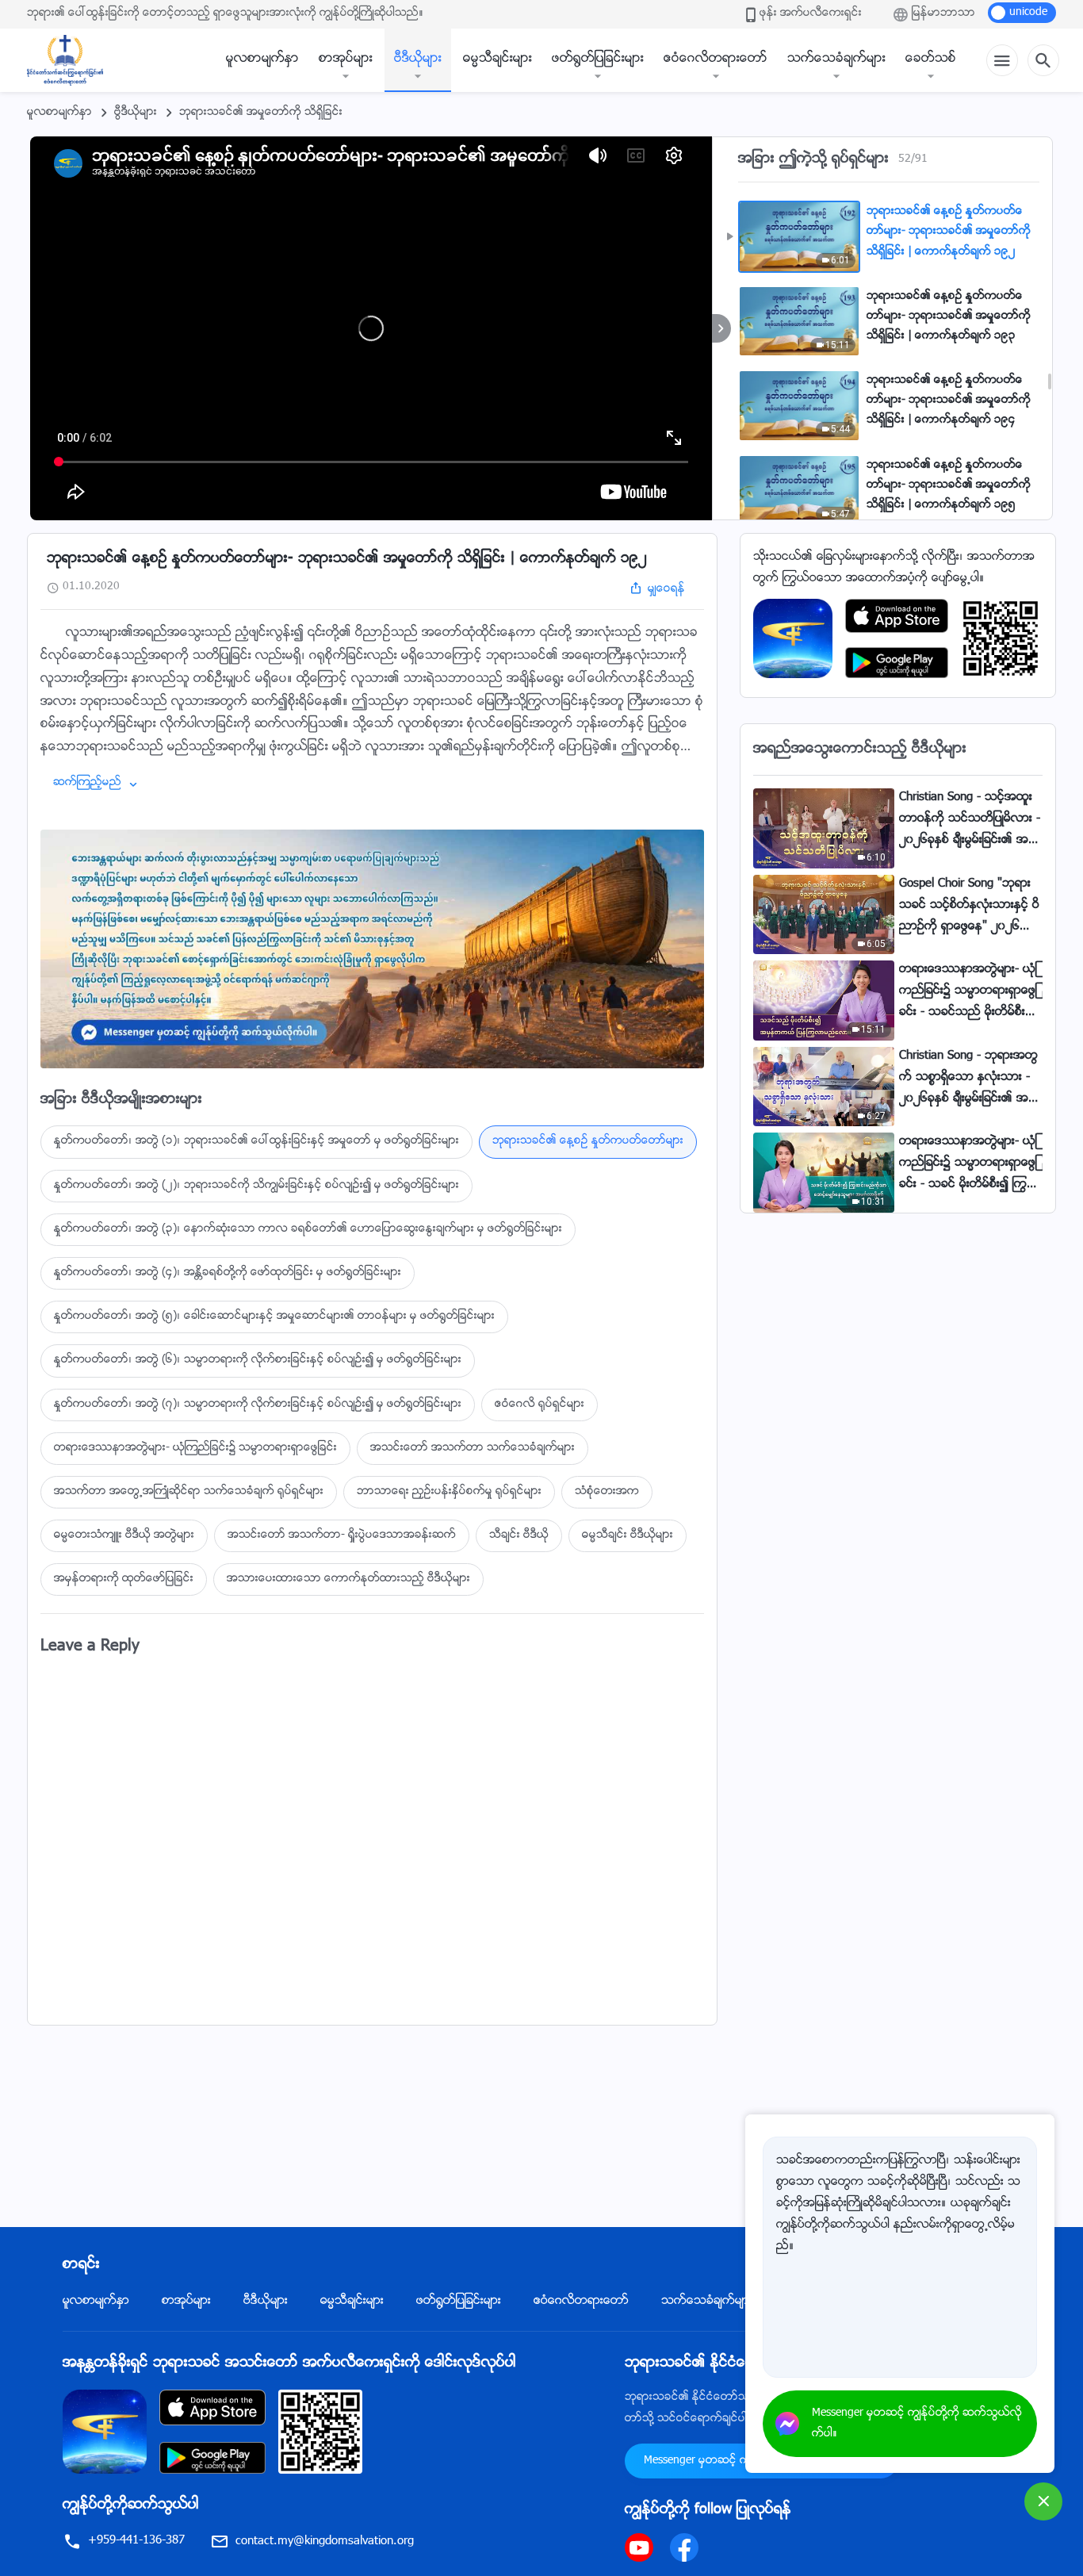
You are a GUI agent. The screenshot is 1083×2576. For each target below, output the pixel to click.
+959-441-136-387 (136, 2541)
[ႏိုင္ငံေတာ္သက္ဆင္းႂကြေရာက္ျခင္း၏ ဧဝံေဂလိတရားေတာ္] (73, 60)
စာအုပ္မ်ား (346, 59)
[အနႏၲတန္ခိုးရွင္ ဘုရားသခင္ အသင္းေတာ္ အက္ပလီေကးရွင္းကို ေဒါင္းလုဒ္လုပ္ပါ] (105, 2432)
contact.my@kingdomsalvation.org (325, 2541)
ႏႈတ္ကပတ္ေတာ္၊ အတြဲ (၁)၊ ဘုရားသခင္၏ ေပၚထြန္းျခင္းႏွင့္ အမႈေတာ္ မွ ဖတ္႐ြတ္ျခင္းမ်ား (256, 1141)
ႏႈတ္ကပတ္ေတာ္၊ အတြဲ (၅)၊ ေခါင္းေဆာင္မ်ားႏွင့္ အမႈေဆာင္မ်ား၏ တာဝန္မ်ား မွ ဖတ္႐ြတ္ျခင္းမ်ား (274, 1317)
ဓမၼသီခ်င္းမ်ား (497, 59)
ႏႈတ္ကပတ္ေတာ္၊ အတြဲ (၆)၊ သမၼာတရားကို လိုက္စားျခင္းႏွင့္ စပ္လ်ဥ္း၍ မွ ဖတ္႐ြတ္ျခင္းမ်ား (258, 1360)
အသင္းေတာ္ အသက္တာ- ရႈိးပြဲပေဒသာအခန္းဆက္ (342, 1535)
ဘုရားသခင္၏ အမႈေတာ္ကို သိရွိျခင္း (261, 113)
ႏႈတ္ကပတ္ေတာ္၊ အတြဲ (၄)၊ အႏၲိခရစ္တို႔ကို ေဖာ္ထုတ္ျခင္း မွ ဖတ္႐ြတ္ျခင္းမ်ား (228, 1273)
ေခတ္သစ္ (931, 59)
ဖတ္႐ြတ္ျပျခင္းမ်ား (598, 59)
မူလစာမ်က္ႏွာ (262, 59)
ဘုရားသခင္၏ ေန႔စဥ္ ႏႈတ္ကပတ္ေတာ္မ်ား (588, 1141)
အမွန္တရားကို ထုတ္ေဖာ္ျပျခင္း (124, 1579)
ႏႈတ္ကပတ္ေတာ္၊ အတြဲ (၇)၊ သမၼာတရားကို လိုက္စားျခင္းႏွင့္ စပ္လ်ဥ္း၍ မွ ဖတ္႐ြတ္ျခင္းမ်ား (258, 1405)
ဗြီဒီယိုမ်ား (136, 113)
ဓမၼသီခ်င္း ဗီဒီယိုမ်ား (628, 1535)
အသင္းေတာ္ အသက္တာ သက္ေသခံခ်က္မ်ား (473, 1448)
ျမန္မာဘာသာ (943, 13)
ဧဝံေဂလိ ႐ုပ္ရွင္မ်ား (540, 1405)
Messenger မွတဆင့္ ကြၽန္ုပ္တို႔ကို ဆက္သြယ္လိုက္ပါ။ (917, 2424)
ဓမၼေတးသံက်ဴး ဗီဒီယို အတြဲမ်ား (124, 1535)
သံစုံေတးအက (607, 1492)
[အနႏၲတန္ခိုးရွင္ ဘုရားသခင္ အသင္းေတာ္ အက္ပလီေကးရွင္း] (793, 639)
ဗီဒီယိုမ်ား (418, 59)
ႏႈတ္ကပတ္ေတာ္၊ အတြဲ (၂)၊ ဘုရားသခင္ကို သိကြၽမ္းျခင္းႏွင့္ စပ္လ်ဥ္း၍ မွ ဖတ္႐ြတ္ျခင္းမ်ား (256, 1186)
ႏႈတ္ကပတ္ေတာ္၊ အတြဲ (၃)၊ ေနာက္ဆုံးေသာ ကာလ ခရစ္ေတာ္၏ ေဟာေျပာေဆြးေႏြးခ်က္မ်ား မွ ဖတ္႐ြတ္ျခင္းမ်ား (308, 1229)
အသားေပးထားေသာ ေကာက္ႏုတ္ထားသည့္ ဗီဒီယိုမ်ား (348, 1579)
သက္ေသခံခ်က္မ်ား (836, 59)
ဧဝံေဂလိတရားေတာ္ (716, 59)
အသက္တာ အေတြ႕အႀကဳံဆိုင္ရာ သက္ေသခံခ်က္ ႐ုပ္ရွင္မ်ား (189, 1492)
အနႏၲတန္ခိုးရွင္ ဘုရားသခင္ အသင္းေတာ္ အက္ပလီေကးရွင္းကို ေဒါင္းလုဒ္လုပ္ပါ (289, 2363)
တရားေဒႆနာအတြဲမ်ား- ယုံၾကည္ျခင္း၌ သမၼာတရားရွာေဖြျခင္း (195, 1448)
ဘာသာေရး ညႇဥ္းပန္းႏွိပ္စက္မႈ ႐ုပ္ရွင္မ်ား (449, 1492)
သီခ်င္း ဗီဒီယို (519, 1535)
